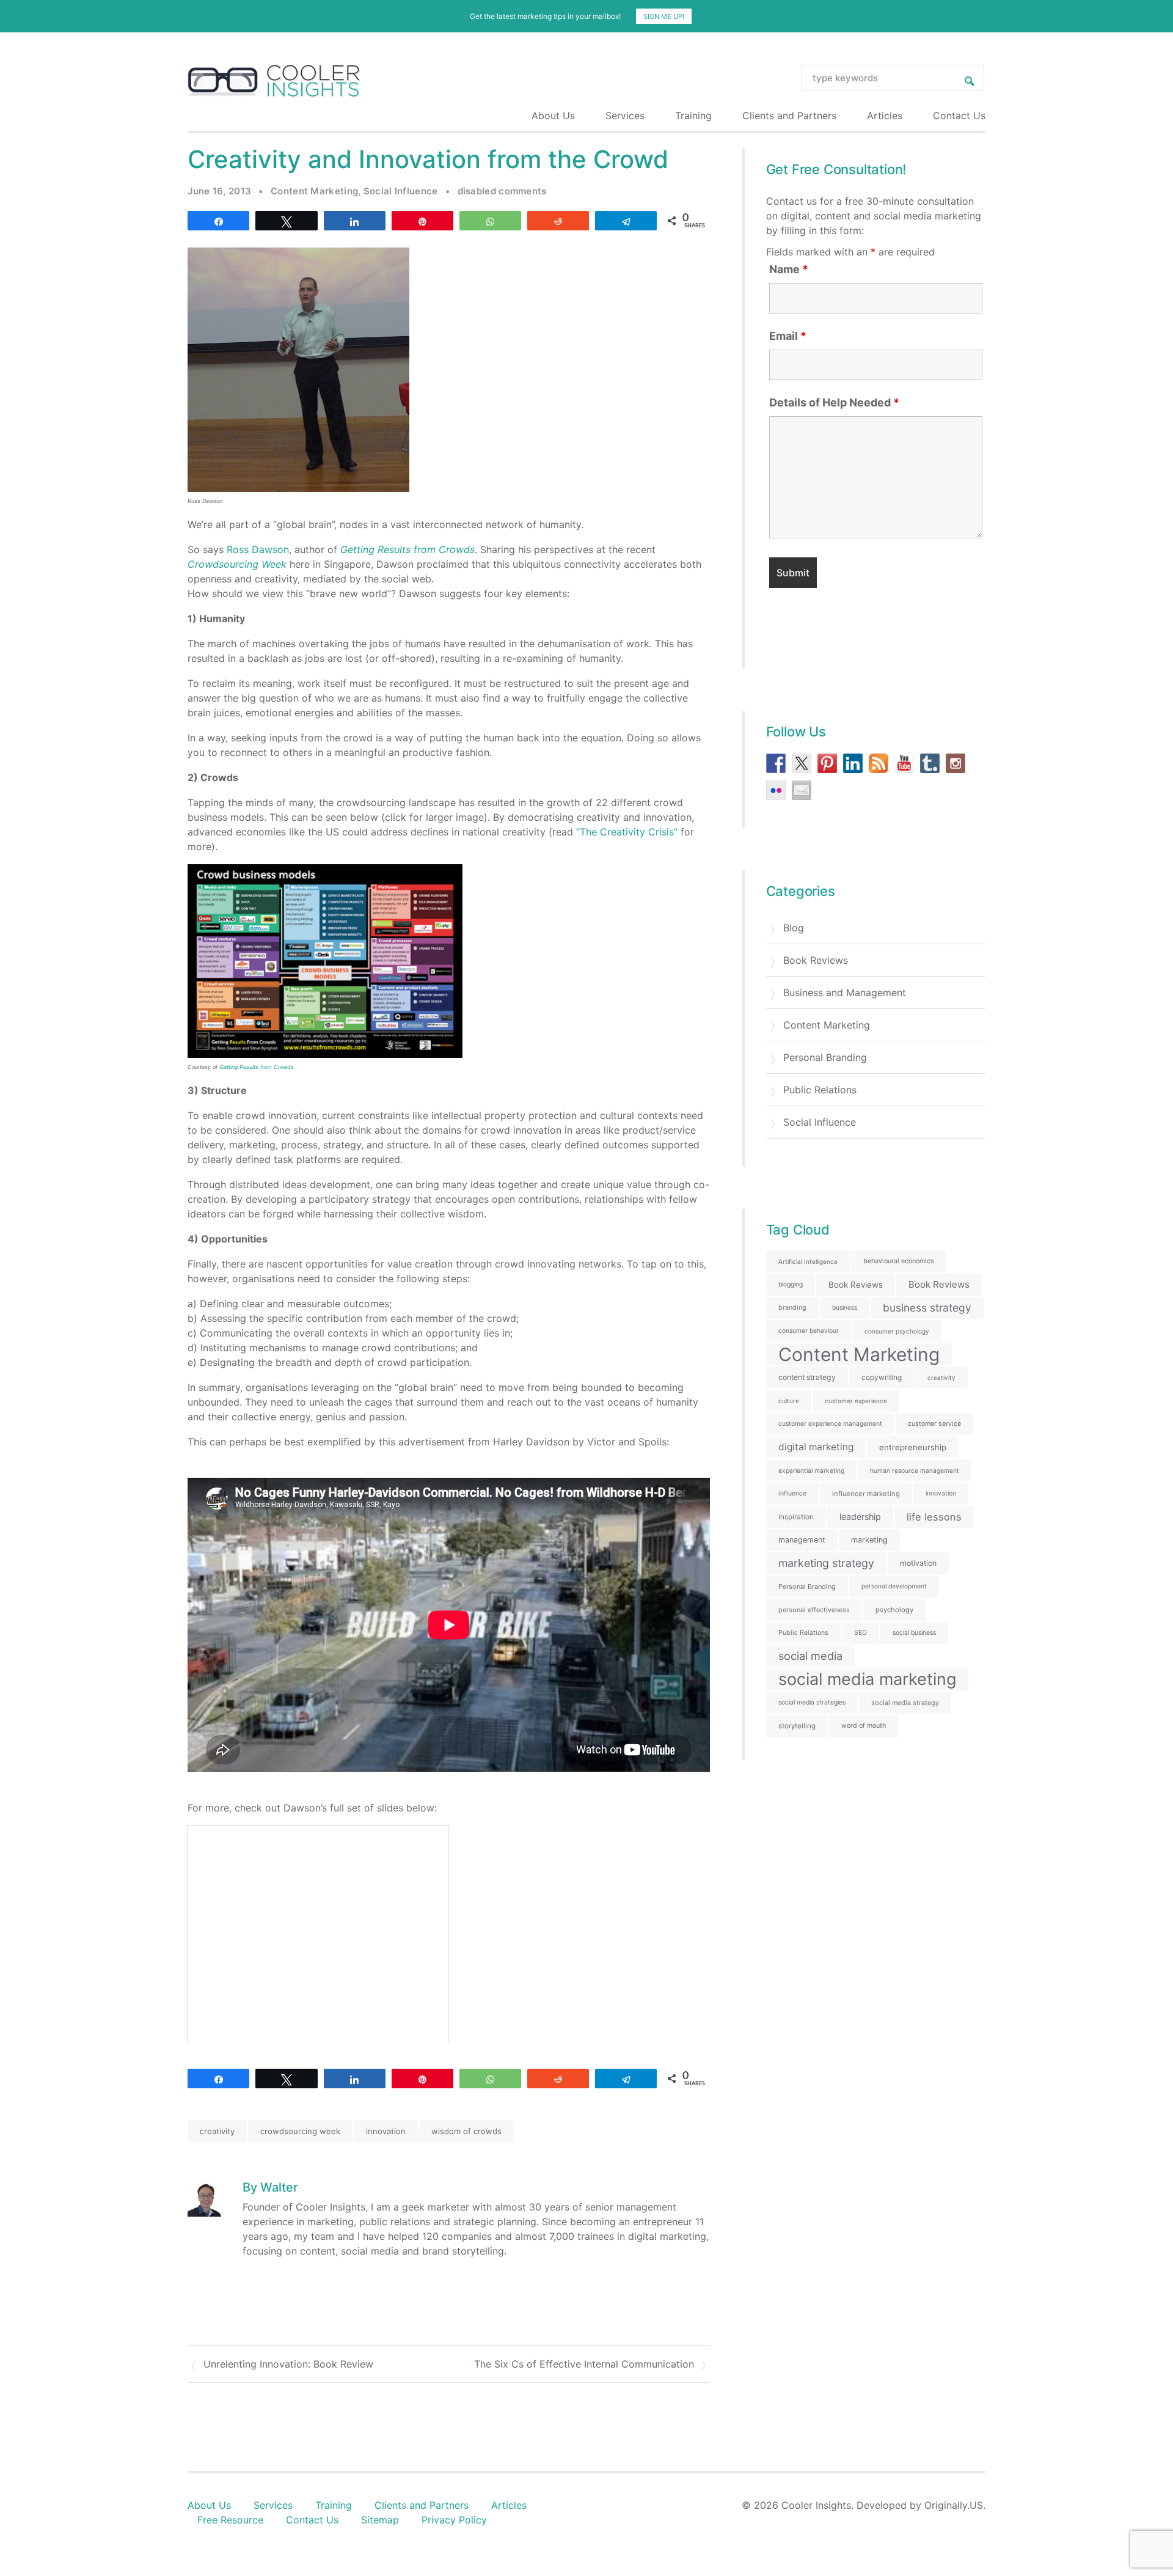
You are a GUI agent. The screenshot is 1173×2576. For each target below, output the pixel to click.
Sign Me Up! (664, 17)
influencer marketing (866, 1494)
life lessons (934, 1517)
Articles (885, 116)
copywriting (882, 1377)
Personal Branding (825, 1057)
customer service (934, 1424)
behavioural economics (899, 1261)
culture (789, 1401)
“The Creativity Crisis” (627, 832)
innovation (386, 2131)
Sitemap (380, 2520)
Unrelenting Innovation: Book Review (288, 2364)
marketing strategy (826, 1563)
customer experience (856, 1401)
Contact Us (959, 116)
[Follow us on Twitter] (802, 763)
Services (625, 116)
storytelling (797, 1726)
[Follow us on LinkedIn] (853, 763)
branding (792, 1308)
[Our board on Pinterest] (827, 763)
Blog (794, 928)
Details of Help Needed (834, 403)
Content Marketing (314, 191)
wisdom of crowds (466, 2131)
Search (970, 78)
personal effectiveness (814, 1610)
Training (693, 116)
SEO (861, 1633)
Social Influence (401, 191)
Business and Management (845, 993)
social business (914, 1633)
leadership (860, 1517)
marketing (869, 1540)
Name (789, 270)
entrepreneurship (913, 1447)
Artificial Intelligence (808, 1261)
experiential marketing (811, 1470)
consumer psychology (897, 1331)
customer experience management (830, 1424)
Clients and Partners (789, 116)
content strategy (807, 1377)
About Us (553, 116)
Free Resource (230, 2520)
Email (788, 336)
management (802, 1540)
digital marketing (816, 1447)
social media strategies (812, 1702)
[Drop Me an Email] (802, 790)
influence (792, 1493)
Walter (279, 2187)
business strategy (927, 1308)
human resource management (915, 1470)
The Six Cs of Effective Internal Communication (584, 2364)
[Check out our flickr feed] (776, 790)
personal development (894, 1586)
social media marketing (867, 1679)
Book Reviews (816, 960)
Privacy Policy (454, 2520)
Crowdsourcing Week (237, 564)
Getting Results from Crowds (257, 1067)
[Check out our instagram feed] (956, 763)
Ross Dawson (258, 549)
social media (810, 1656)
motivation (918, 1563)
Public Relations (820, 1090)
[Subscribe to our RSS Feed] (879, 763)
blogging (791, 1284)
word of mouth (864, 1726)
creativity (217, 2131)
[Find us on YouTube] (904, 763)
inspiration (796, 1517)
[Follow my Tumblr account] (930, 763)
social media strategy (905, 1703)
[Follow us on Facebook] (776, 763)
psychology (894, 1610)
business (845, 1308)
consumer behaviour (809, 1331)
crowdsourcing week (300, 2131)
